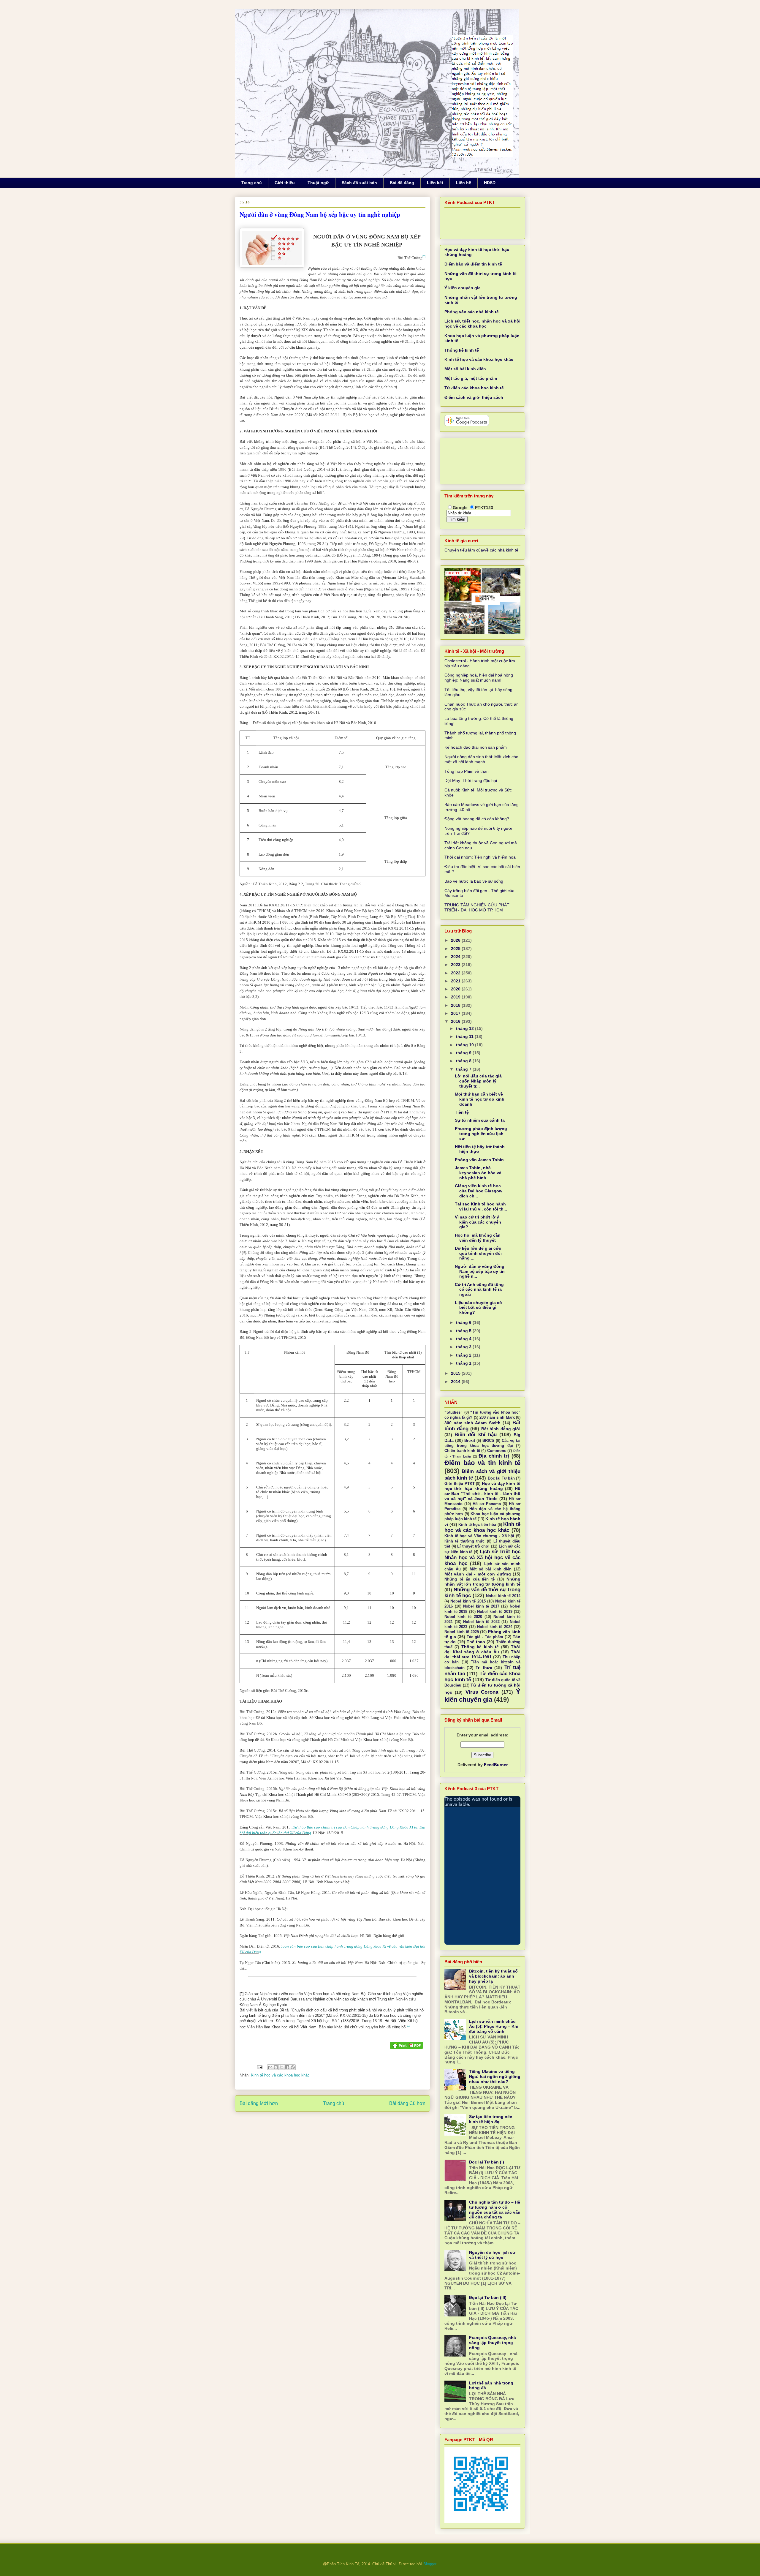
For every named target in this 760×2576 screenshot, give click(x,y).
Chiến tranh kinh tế (462, 1451)
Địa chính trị (494, 1456)
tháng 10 (465, 1045)
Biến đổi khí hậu (476, 1435)
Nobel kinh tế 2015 (468, 1601)
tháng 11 (465, 1036)
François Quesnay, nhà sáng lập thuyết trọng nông (493, 2343)
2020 (456, 989)
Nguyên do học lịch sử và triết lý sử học (492, 2255)
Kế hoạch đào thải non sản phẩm (476, 747)
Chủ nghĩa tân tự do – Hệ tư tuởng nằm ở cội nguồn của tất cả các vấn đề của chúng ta (495, 2210)
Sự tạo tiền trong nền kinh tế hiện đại (491, 2119)
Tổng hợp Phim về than (467, 771)
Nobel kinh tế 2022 (481, 1622)
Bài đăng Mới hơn (259, 2103)
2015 (456, 1373)
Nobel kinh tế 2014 (503, 1596)
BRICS (488, 1441)
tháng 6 (464, 1322)
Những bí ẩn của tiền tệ (470, 1579)
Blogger (430, 2564)
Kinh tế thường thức (464, 1541)
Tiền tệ (462, 1112)
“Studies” (453, 1412)
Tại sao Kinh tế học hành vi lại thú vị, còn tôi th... (481, 1206)
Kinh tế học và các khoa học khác (280, 2075)
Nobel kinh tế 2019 (495, 1612)
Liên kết (435, 183)
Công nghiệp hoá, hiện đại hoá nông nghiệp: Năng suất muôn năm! (479, 678)
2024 (456, 957)
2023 (456, 965)
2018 (456, 1005)
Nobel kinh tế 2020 (463, 1617)
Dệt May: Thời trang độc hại (471, 780)
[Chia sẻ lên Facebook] (287, 2067)
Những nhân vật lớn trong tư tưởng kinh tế (482, 1582)
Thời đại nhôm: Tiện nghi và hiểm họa (480, 857)
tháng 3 (464, 1347)
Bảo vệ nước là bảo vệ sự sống (474, 881)
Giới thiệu (285, 183)
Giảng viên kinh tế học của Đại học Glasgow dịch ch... (479, 1191)
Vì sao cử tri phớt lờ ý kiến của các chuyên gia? (478, 1222)
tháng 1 (464, 1363)
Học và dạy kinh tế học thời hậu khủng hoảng (482, 1486)
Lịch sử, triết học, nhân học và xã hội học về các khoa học (482, 324)
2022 (456, 973)
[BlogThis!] (276, 2067)
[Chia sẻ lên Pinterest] (293, 2067)
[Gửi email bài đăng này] (270, 2067)
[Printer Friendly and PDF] (406, 2046)
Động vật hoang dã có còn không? (477, 819)
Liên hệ (464, 183)
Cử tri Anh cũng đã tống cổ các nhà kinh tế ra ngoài (479, 1289)
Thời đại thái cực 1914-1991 (482, 1654)
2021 (456, 981)
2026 (456, 940)
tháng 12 (465, 1028)
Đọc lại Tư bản (501, 1478)
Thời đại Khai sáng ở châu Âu (482, 1649)
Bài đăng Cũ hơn (407, 2103)
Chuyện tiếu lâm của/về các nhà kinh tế (481, 550)
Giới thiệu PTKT (460, 1484)
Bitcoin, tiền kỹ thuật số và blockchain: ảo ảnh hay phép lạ (493, 1976)
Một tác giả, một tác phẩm (471, 378)
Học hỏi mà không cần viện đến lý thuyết (478, 1238)
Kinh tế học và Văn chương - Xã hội (479, 1536)
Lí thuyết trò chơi (473, 1546)
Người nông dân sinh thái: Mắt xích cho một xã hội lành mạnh (481, 759)
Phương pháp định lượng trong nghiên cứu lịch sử (481, 1134)
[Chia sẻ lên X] (281, 2067)
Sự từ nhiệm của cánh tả (480, 1120)
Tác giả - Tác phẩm (485, 1637)
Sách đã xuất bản (359, 183)
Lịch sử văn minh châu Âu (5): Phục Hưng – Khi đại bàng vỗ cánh (494, 2026)
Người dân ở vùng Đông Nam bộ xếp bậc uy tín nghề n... (480, 1271)
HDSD (490, 183)
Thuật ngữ (318, 183)
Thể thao (476, 1642)
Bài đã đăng (402, 183)
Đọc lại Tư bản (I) (487, 2162)
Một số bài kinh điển (465, 369)
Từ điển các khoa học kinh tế (474, 388)
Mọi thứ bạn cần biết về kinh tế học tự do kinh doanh (480, 1099)
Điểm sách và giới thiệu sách (474, 397)
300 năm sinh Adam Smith (472, 1423)
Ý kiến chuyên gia (463, 288)
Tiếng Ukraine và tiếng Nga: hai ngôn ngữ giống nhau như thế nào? (495, 2076)
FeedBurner (496, 1765)
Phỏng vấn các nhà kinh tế (472, 312)
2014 (456, 1382)
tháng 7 (464, 1069)
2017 (456, 1013)
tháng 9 (464, 1053)
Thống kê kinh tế (462, 350)
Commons (497, 1451)
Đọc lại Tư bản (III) (488, 2297)
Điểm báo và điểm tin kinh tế (473, 264)
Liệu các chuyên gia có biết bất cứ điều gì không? (478, 1308)
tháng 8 (464, 1061)
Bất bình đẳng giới (501, 1429)
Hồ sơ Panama (487, 1504)
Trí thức (484, 1668)
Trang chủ (252, 183)
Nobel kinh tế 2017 (481, 1606)
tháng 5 (464, 1331)
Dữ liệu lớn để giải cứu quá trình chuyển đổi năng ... (478, 1253)
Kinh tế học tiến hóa (477, 1525)
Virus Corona (482, 1692)
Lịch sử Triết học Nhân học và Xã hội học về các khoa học (482, 1558)
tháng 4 (464, 1339)
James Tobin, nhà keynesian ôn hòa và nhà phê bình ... (478, 1173)
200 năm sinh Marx (497, 1417)
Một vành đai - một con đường (478, 1574)
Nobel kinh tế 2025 (462, 1632)
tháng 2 (464, 1355)
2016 (456, 1021)
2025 (456, 949)
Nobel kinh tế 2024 (495, 1627)
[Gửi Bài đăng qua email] (259, 2067)
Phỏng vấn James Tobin (479, 1160)
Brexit (470, 1441)
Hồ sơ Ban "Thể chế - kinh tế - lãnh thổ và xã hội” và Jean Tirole (482, 1494)
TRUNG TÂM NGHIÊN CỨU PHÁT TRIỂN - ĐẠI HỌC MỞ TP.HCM (477, 907)
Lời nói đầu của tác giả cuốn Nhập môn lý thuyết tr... (478, 1081)
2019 (456, 997)
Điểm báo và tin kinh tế (482, 1463)
